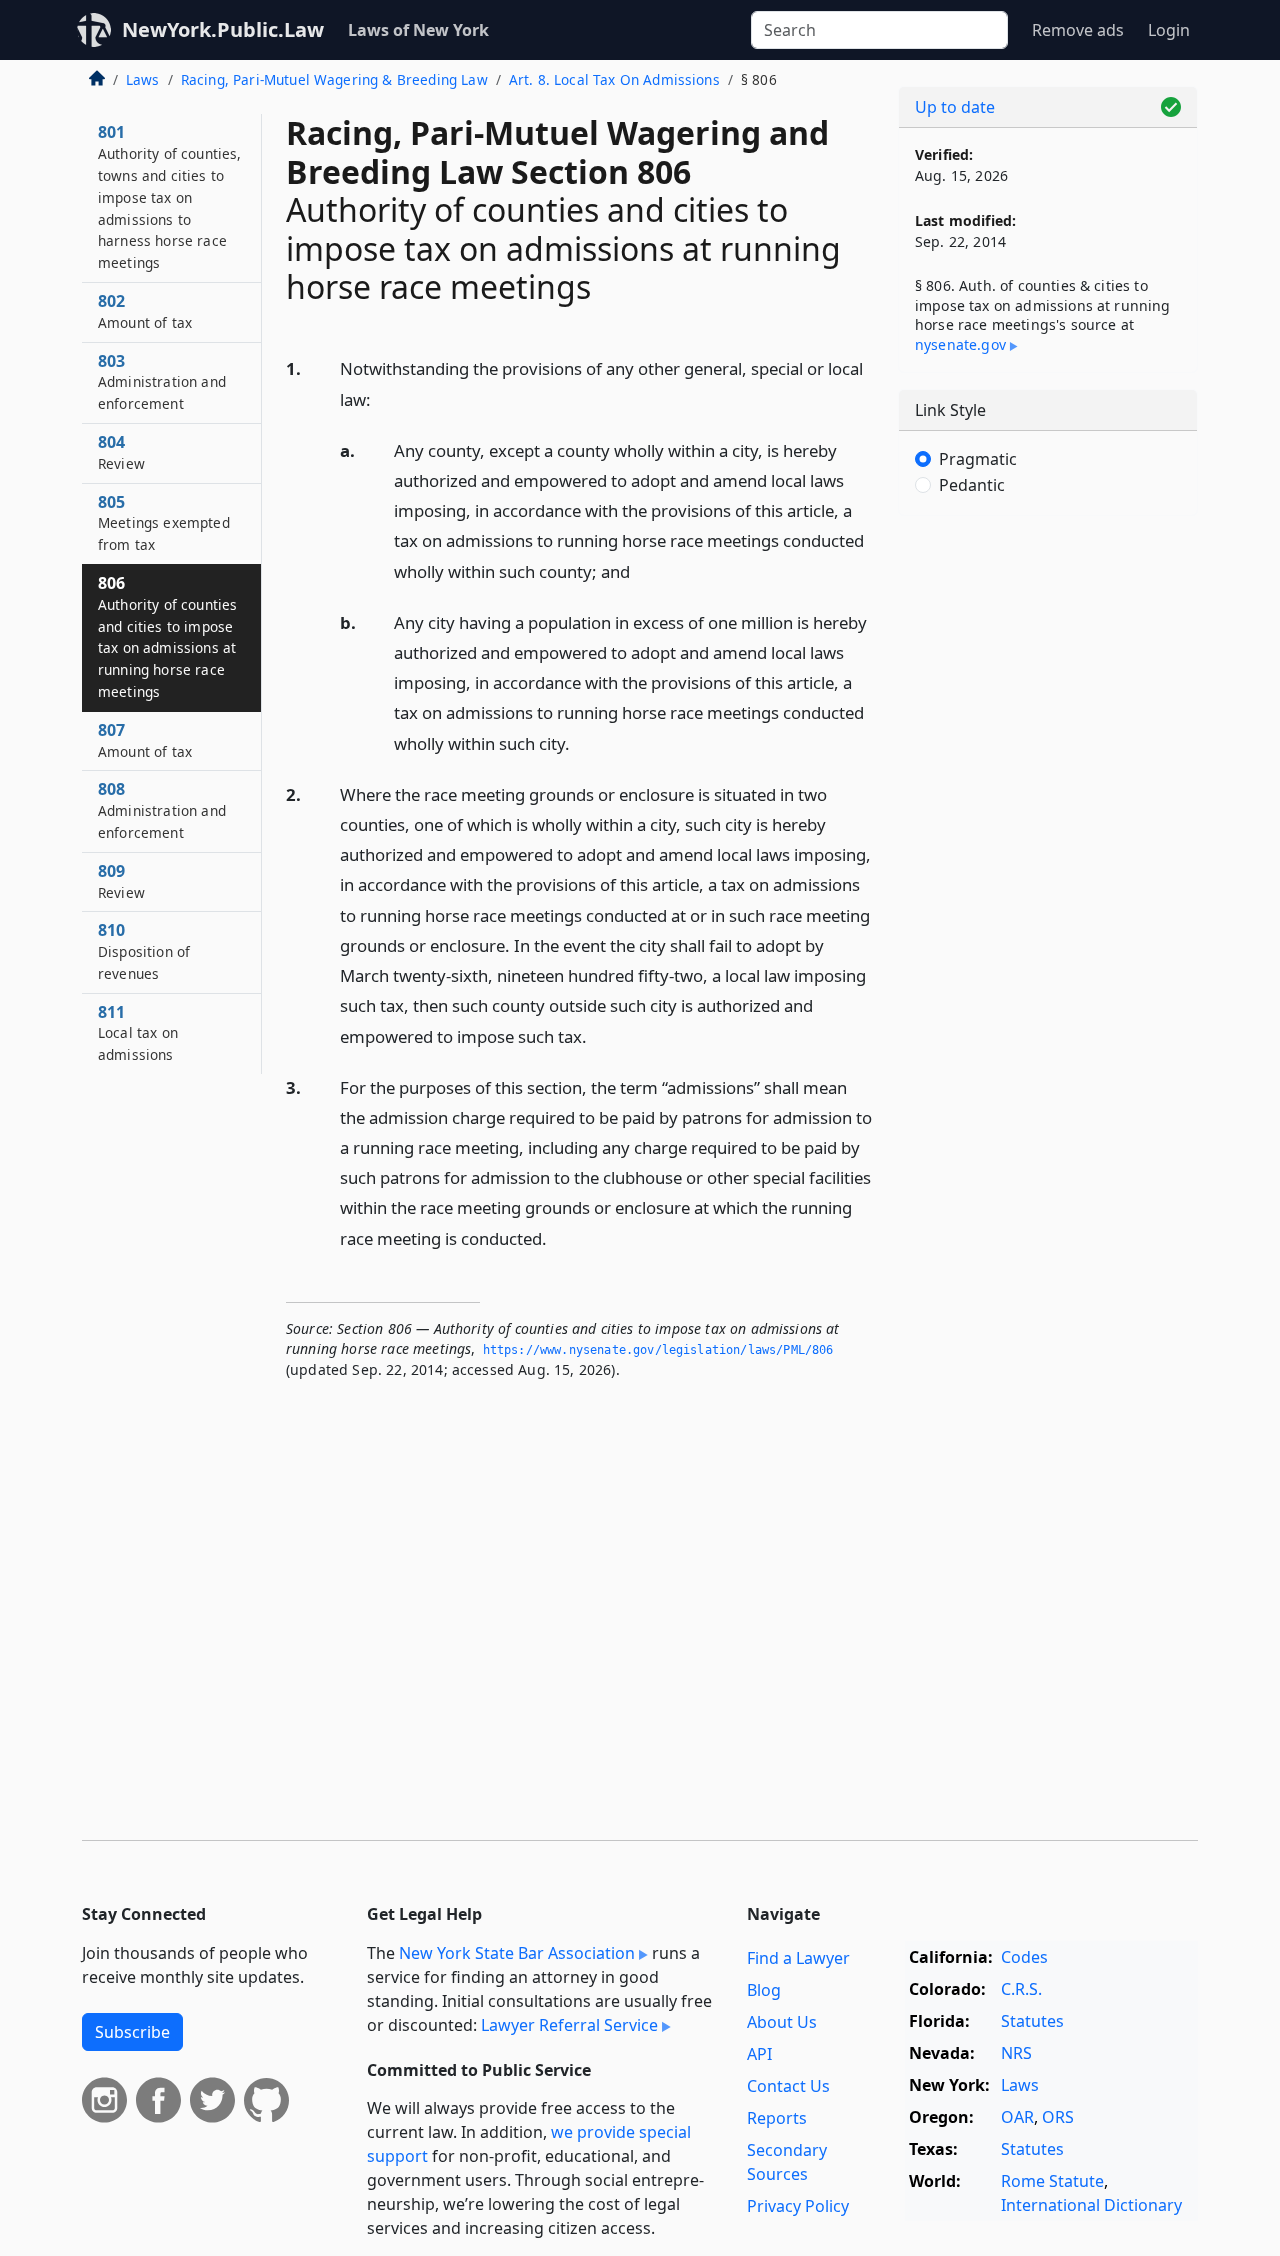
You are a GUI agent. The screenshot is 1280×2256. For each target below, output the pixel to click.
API (759, 2054)
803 (162, 382)
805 (164, 523)
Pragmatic (978, 459)
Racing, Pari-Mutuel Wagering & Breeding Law (334, 79)
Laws (143, 79)
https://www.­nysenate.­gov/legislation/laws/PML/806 (658, 1350)
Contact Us (788, 2086)
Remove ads (1078, 30)
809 (121, 881)
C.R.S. (1021, 1989)
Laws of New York (418, 30)
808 (162, 810)
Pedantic (972, 485)
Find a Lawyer (798, 1958)
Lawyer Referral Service (569, 2025)
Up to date (955, 107)
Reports (777, 2118)
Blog (764, 1990)
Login (1169, 30)
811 (138, 1033)
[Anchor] (382, 398)
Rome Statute (1052, 2181)
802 (145, 311)
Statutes (1032, 2021)
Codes (1024, 1957)
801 (170, 196)
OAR (1017, 2117)
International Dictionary (1091, 2205)
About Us (782, 2022)
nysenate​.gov (960, 344)
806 (167, 636)
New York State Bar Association (517, 1953)
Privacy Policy (798, 2206)
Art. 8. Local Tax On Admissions (614, 79)
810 (144, 951)
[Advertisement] (1048, 844)
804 (121, 452)
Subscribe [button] (132, 2032)
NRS (1016, 2053)
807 (145, 740)
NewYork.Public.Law (223, 29)
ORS (1058, 2117)
